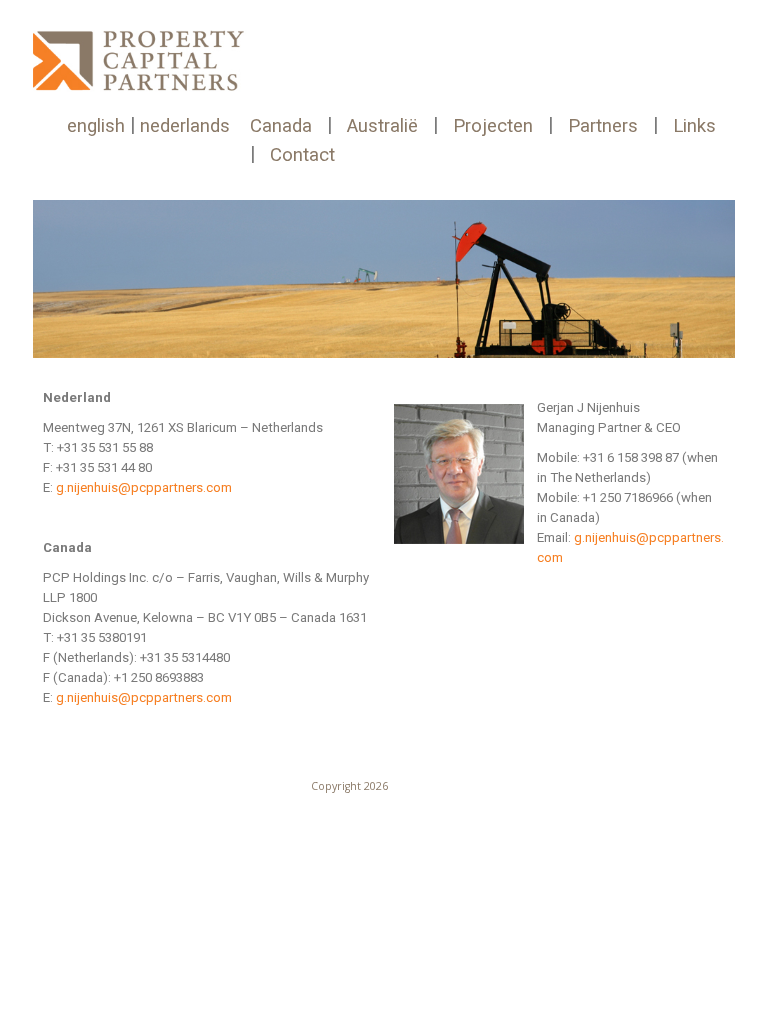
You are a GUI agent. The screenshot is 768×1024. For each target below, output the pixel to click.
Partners (603, 126)
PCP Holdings (424, 786)
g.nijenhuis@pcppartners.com (144, 487)
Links (694, 126)
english (96, 126)
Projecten (493, 126)
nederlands (185, 126)
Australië (382, 126)
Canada (281, 126)
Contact (302, 155)
